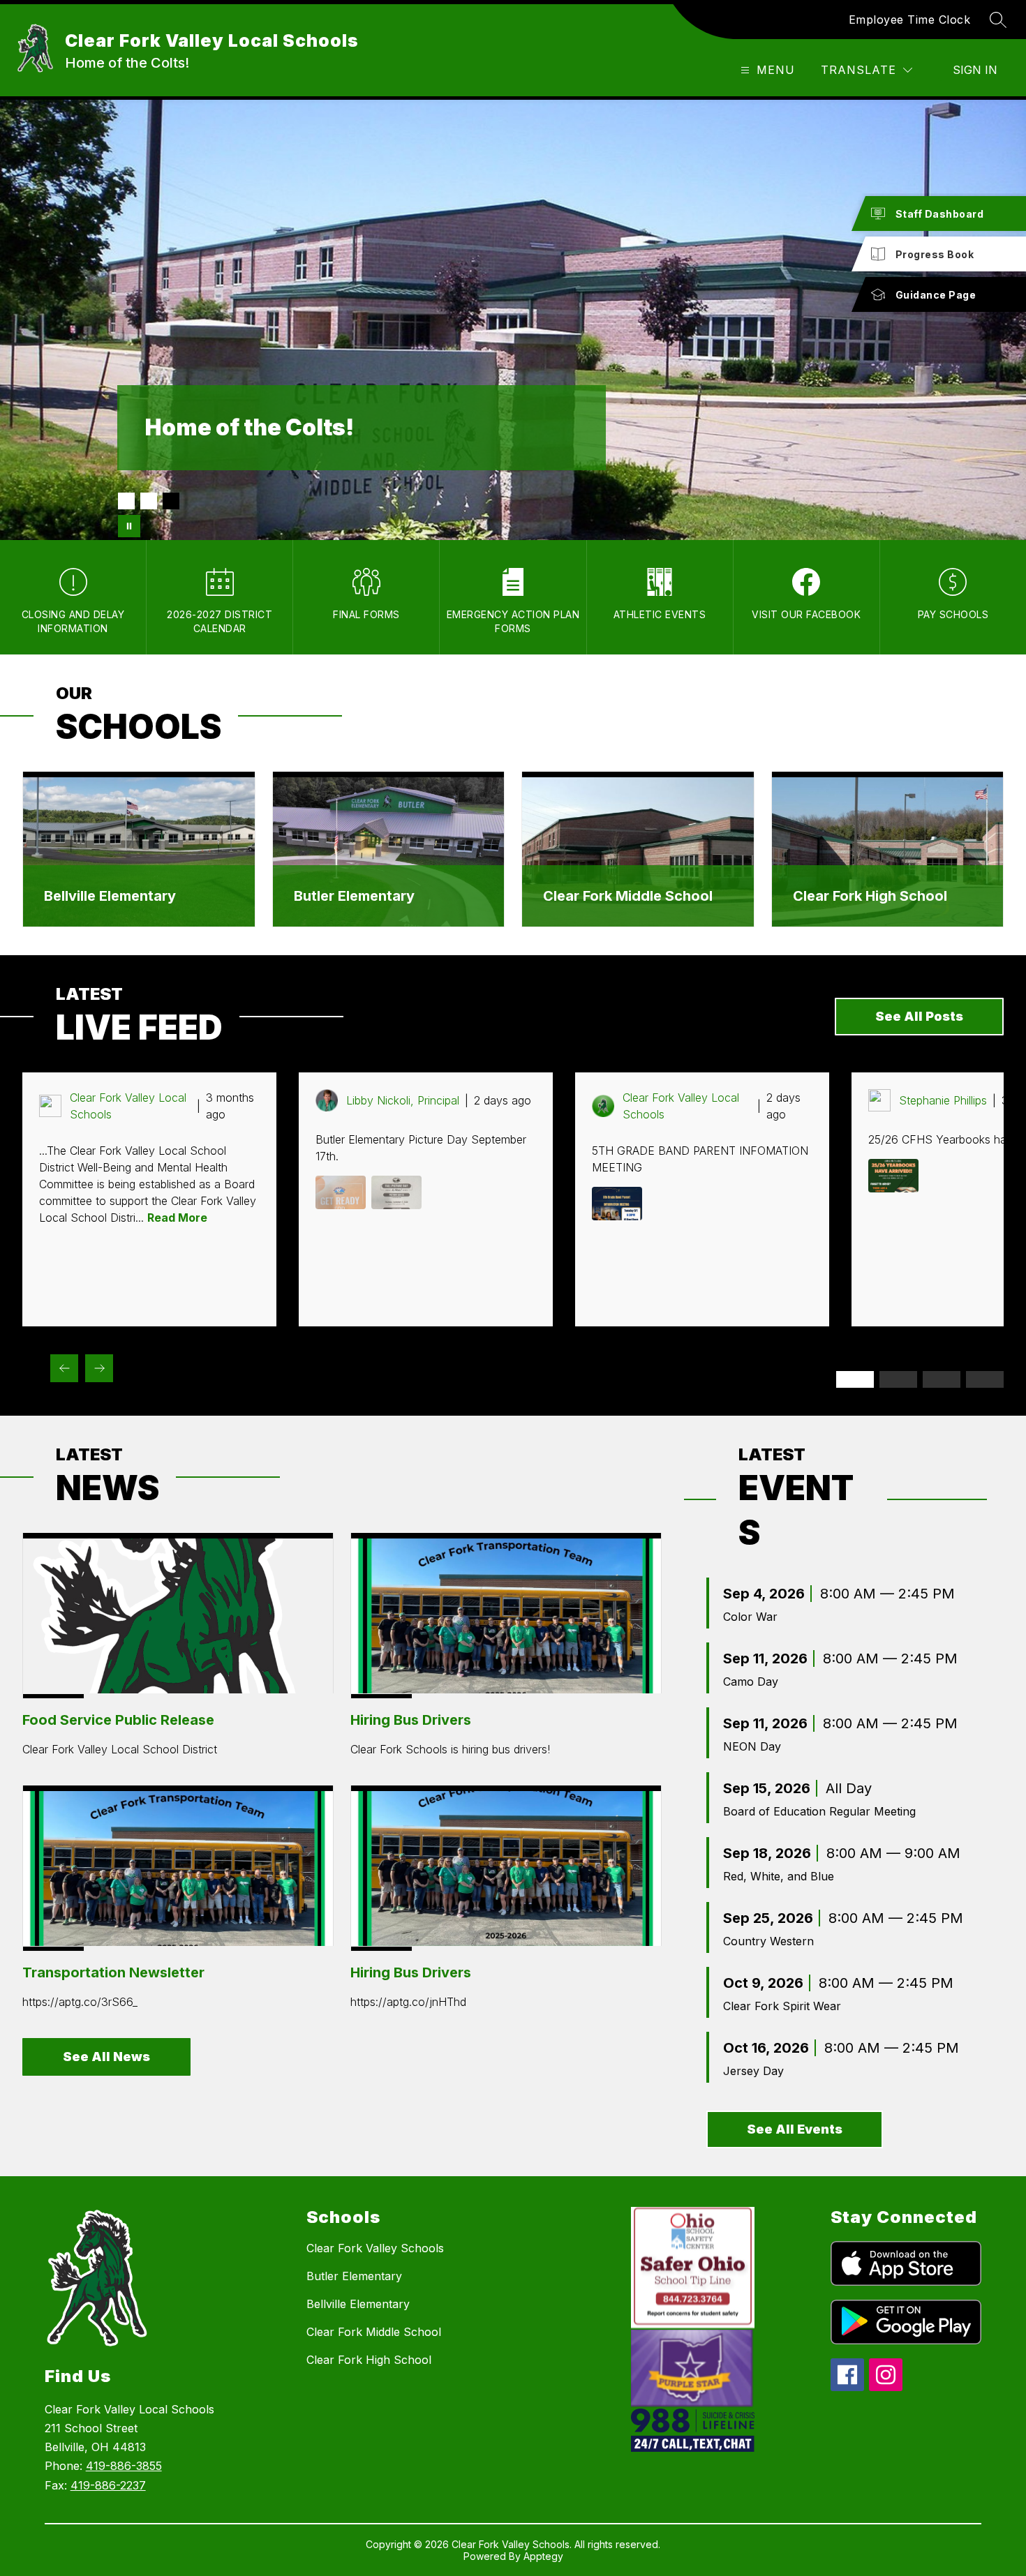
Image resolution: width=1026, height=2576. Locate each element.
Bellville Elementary (110, 896)
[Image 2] (149, 501)
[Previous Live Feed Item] (64, 1368)
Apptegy (543, 2556)
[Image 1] (126, 501)
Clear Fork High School (870, 896)
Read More (177, 1218)
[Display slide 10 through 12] (985, 1379)
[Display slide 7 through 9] (942, 1379)
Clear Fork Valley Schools (375, 2248)
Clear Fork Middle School (628, 896)
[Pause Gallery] (129, 526)
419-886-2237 (108, 2485)
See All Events (795, 2129)
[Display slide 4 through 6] (898, 1379)
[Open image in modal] (341, 1192)
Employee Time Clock (910, 20)
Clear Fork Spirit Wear (782, 2006)
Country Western (768, 1941)
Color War (750, 1617)
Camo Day (751, 1682)
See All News (106, 2057)
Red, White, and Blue (779, 1876)
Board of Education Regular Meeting (819, 1811)
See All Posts (919, 1016)
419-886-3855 (124, 2466)
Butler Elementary (354, 896)
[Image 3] (171, 501)
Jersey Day (753, 2071)
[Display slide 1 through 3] (855, 1379)
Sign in (975, 70)
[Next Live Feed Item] (99, 1368)
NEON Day (752, 1746)
